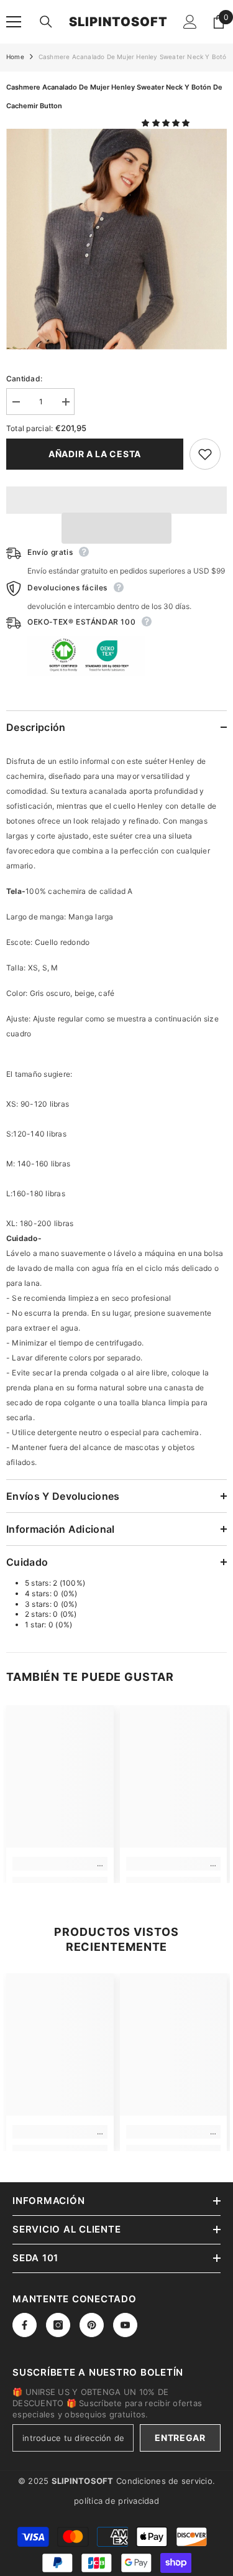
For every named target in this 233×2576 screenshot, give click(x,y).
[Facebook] (25, 2325)
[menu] (14, 22)
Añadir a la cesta (95, 454)
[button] (167, 123)
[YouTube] (125, 2325)
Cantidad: (24, 379)
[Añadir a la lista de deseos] (205, 454)
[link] (60, 1864)
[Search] (46, 22)
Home (15, 57)
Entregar (180, 2438)
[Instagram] (58, 2325)
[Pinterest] (92, 2325)
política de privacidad (116, 2501)
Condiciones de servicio (164, 2481)
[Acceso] (190, 22)
